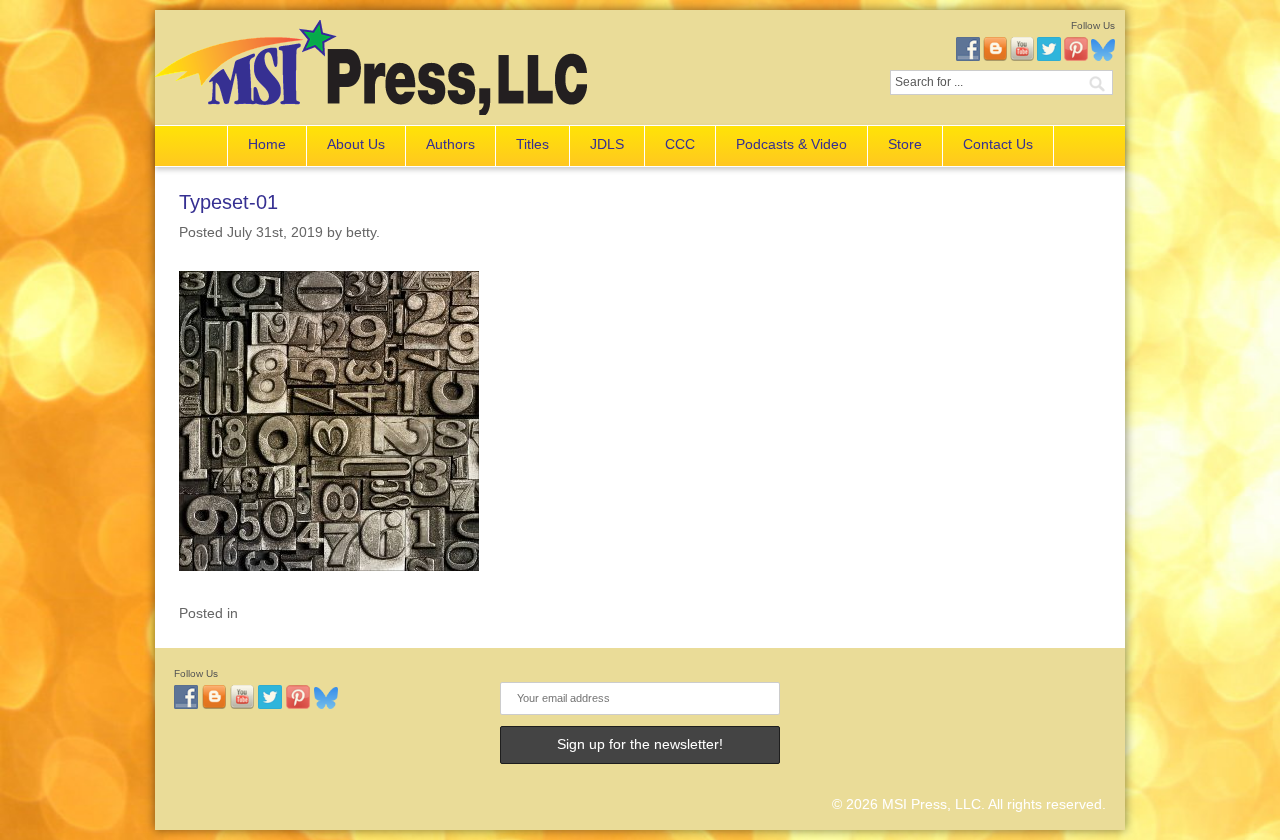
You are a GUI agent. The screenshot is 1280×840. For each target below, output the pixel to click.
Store (905, 144)
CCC (680, 144)
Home (267, 144)
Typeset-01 (228, 202)
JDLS (607, 144)
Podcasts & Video (791, 144)
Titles (532, 144)
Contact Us (998, 144)
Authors (450, 144)
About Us (356, 144)
